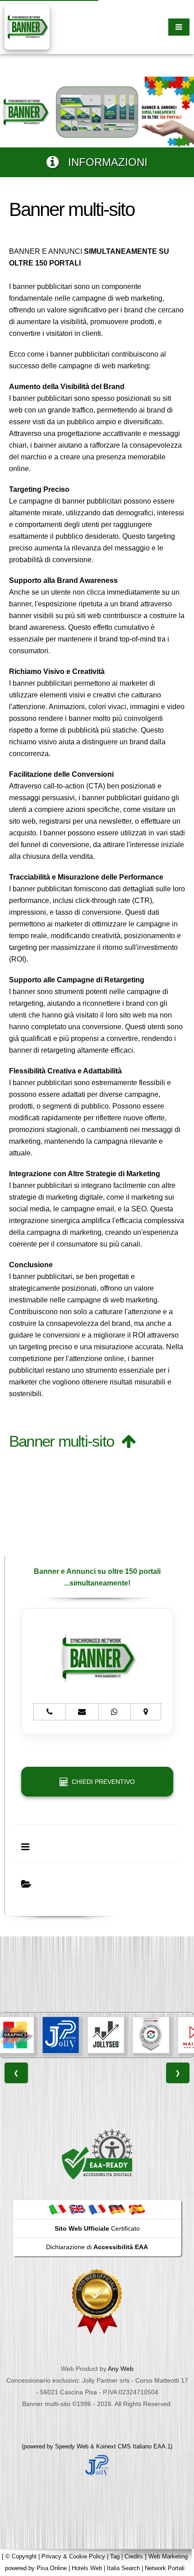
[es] (137, 2209)
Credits (134, 2556)
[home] (27, 26)
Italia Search (123, 2568)
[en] (77, 2209)
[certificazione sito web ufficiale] (97, 2301)
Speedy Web (72, 2446)
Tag (115, 2556)
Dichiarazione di (97, 2247)
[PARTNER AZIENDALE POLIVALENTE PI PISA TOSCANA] (59, 2035)
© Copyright (21, 2556)
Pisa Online (52, 2568)
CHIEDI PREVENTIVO (102, 1782)
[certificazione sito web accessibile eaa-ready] (97, 2154)
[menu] (179, 27)
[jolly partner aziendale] (97, 2465)
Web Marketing (168, 2556)
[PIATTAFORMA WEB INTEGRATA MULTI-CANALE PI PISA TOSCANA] (149, 2035)
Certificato (97, 2228)
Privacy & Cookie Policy (73, 2556)
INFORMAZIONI (103, 162)
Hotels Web (87, 2568)
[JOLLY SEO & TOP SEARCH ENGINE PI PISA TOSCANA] (104, 2035)
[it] (57, 2209)
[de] (117, 2209)
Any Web (121, 2369)
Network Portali (165, 2568)
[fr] (97, 2209)
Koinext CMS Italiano (125, 2446)
